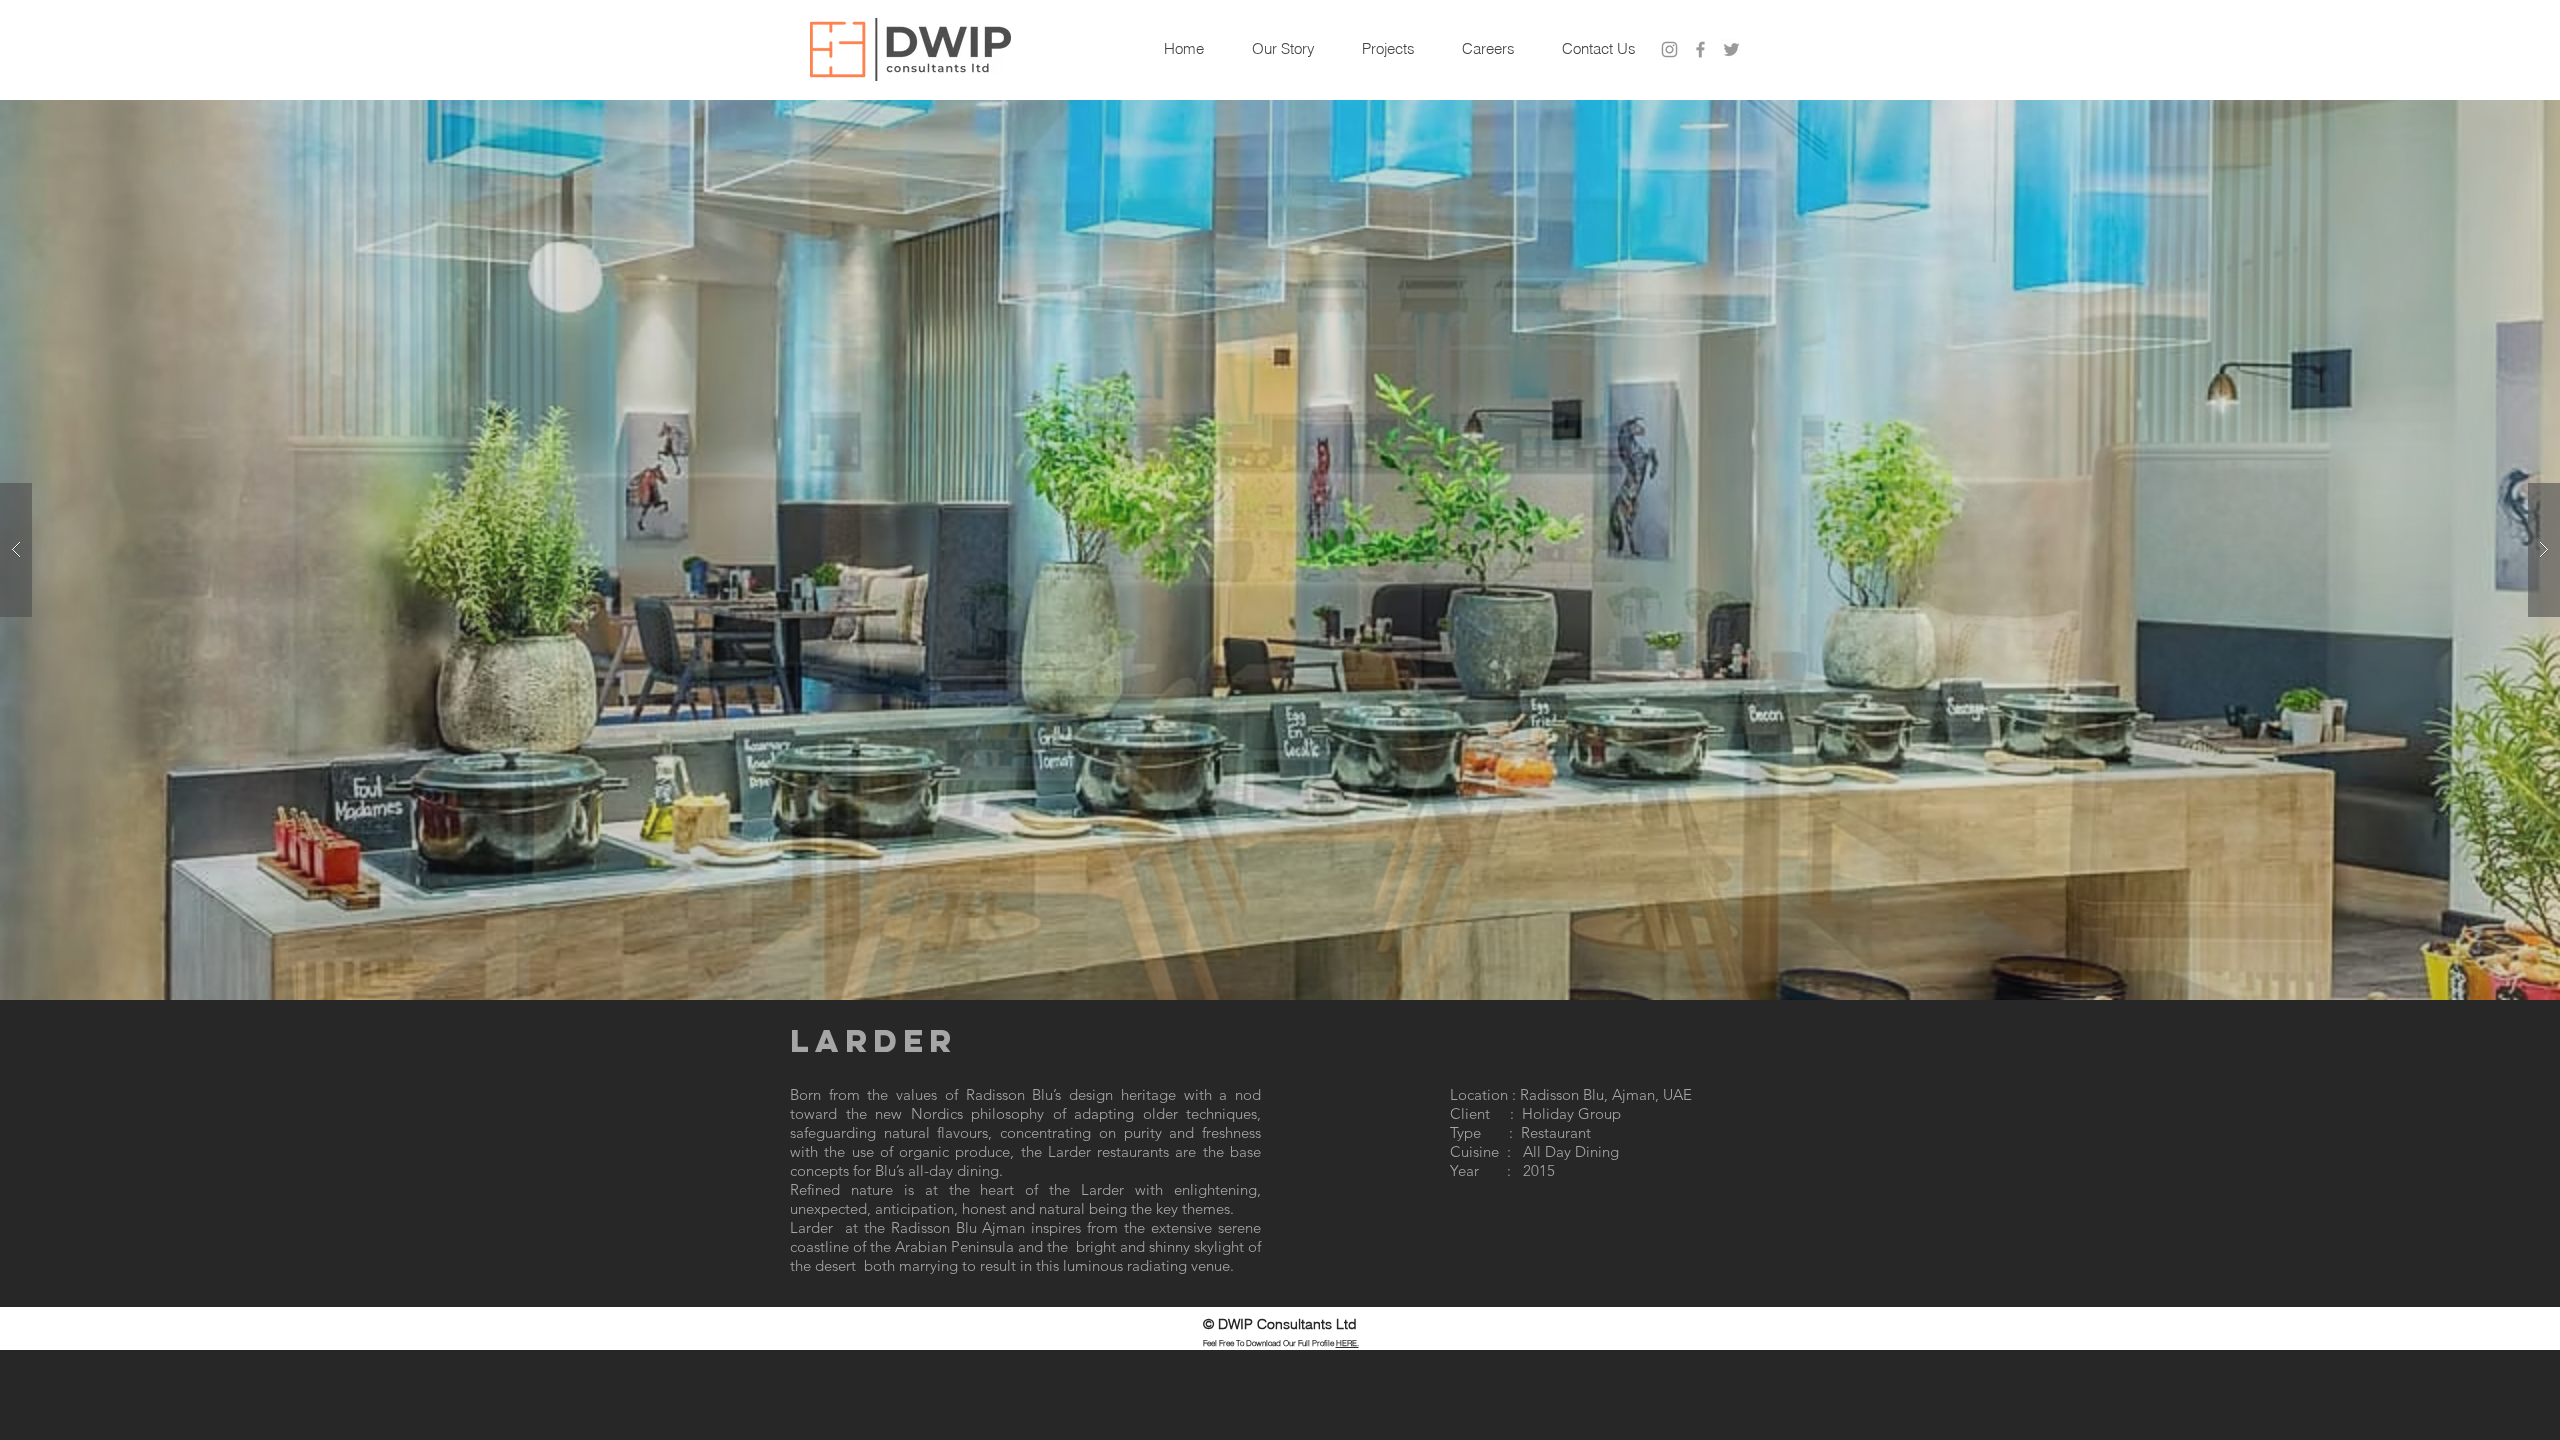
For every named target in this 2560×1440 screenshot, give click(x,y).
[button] (1280, 550)
